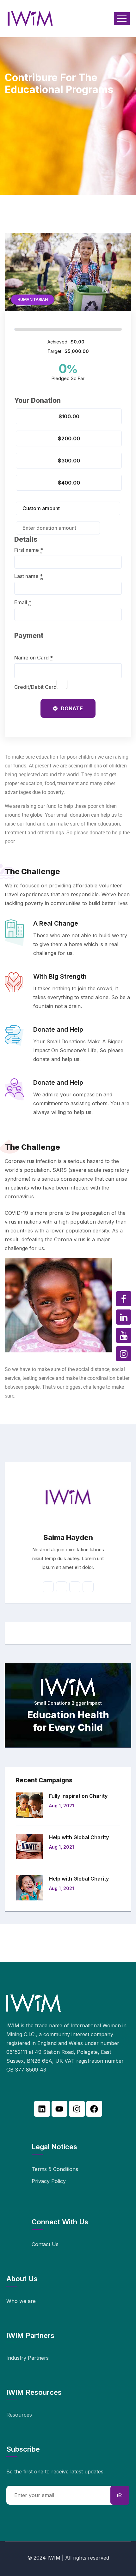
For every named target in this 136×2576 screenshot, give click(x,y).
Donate (72, 708)
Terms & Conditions (55, 2169)
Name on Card (34, 658)
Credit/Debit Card (35, 687)
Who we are (21, 2301)
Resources (19, 2415)
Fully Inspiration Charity (78, 1796)
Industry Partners (28, 2358)
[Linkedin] (42, 2109)
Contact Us (45, 2244)
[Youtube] (59, 2109)
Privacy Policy (49, 2181)
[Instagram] (77, 2109)
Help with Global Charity (79, 1837)
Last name (28, 576)
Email (23, 602)
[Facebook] (94, 2109)
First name (29, 550)
